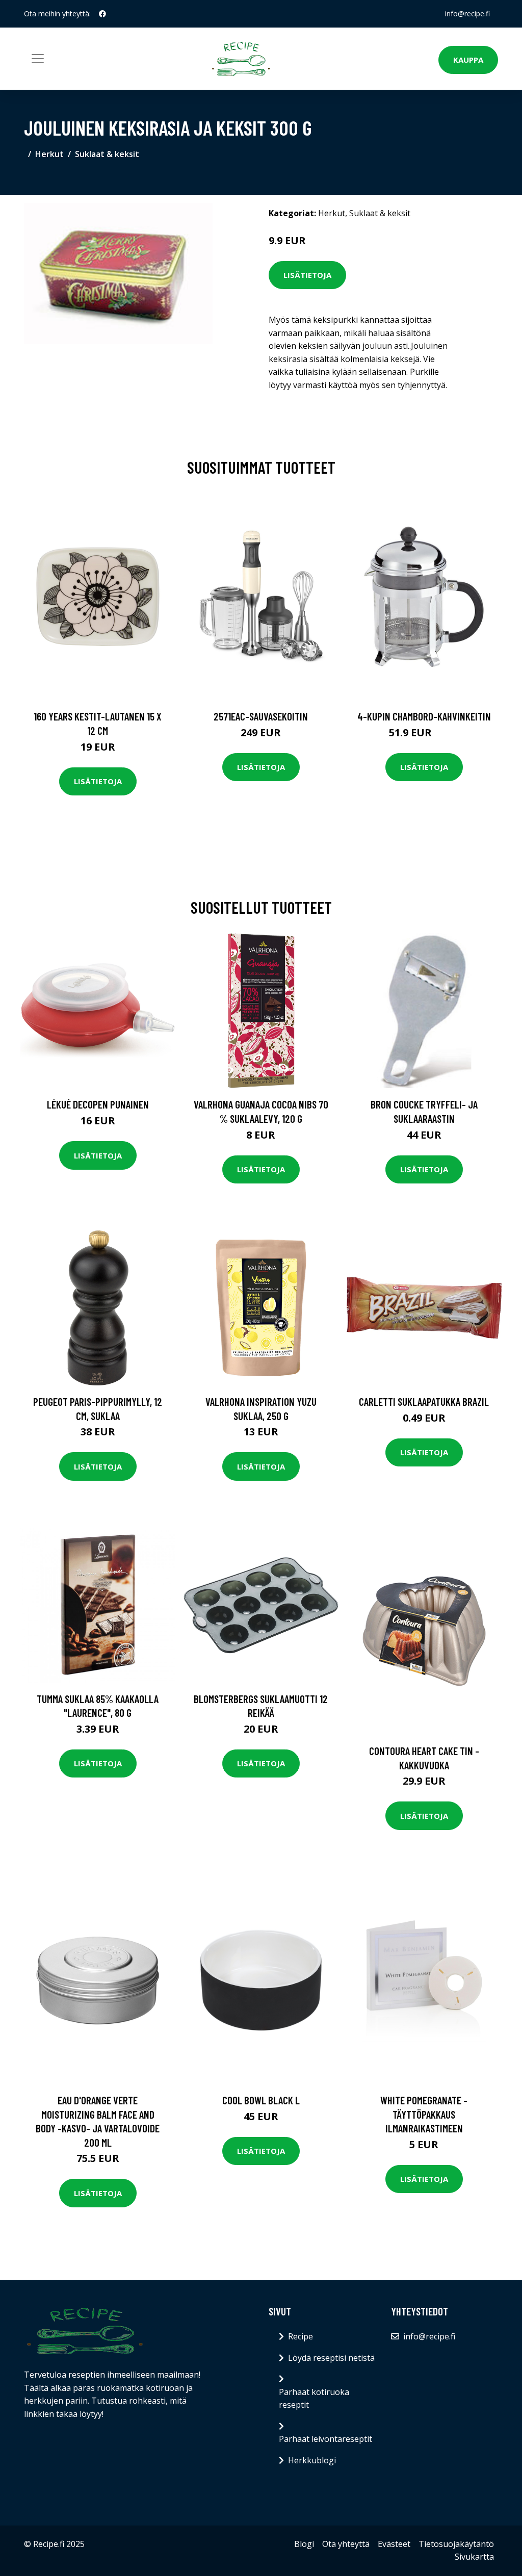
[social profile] (102, 14)
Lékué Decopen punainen (98, 1104)
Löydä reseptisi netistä (331, 2358)
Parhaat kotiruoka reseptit (314, 2399)
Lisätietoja (307, 275)
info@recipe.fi (467, 14)
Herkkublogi (312, 2460)
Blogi (304, 2544)
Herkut (49, 154)
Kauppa (468, 60)
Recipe (301, 2336)
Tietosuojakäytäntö (456, 2544)
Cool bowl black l (261, 2100)
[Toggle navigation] (38, 59)
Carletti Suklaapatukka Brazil (424, 1401)
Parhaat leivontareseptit (325, 2439)
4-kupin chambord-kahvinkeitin (424, 716)
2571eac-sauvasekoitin (261, 716)
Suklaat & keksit (107, 154)
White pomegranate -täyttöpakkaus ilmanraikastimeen (424, 2114)
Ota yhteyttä (346, 2544)
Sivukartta (474, 2557)
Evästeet (394, 2544)
